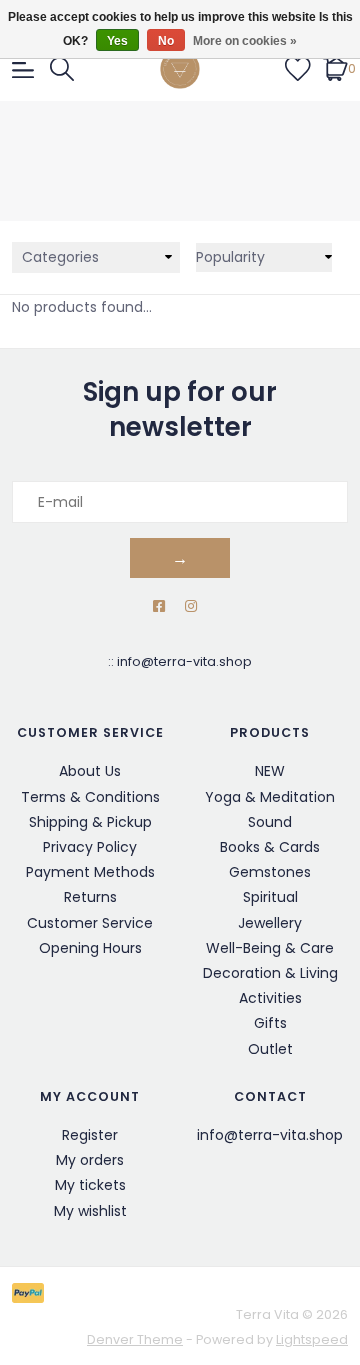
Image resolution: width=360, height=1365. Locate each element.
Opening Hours (90, 948)
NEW (270, 771)
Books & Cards (270, 847)
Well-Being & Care (270, 948)
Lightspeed (312, 1339)
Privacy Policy (90, 847)
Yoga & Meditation (270, 797)
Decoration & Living (270, 973)
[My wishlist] (298, 68)
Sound (270, 822)
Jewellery (270, 923)
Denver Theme (135, 1339)
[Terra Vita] (180, 69)
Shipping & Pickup (90, 822)
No (166, 41)
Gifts (270, 1023)
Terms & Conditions (90, 797)
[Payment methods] (31, 1291)
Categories (60, 257)
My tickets (90, 1185)
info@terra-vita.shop (184, 661)
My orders (90, 1160)
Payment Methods (90, 872)
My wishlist (90, 1211)
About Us (90, 771)
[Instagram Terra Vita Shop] (191, 606)
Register (90, 1135)
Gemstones (270, 872)
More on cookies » (245, 41)
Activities (270, 998)
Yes (117, 41)
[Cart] (335, 68)
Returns (90, 897)
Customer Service (90, 923)
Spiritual (270, 897)
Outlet (270, 1049)
